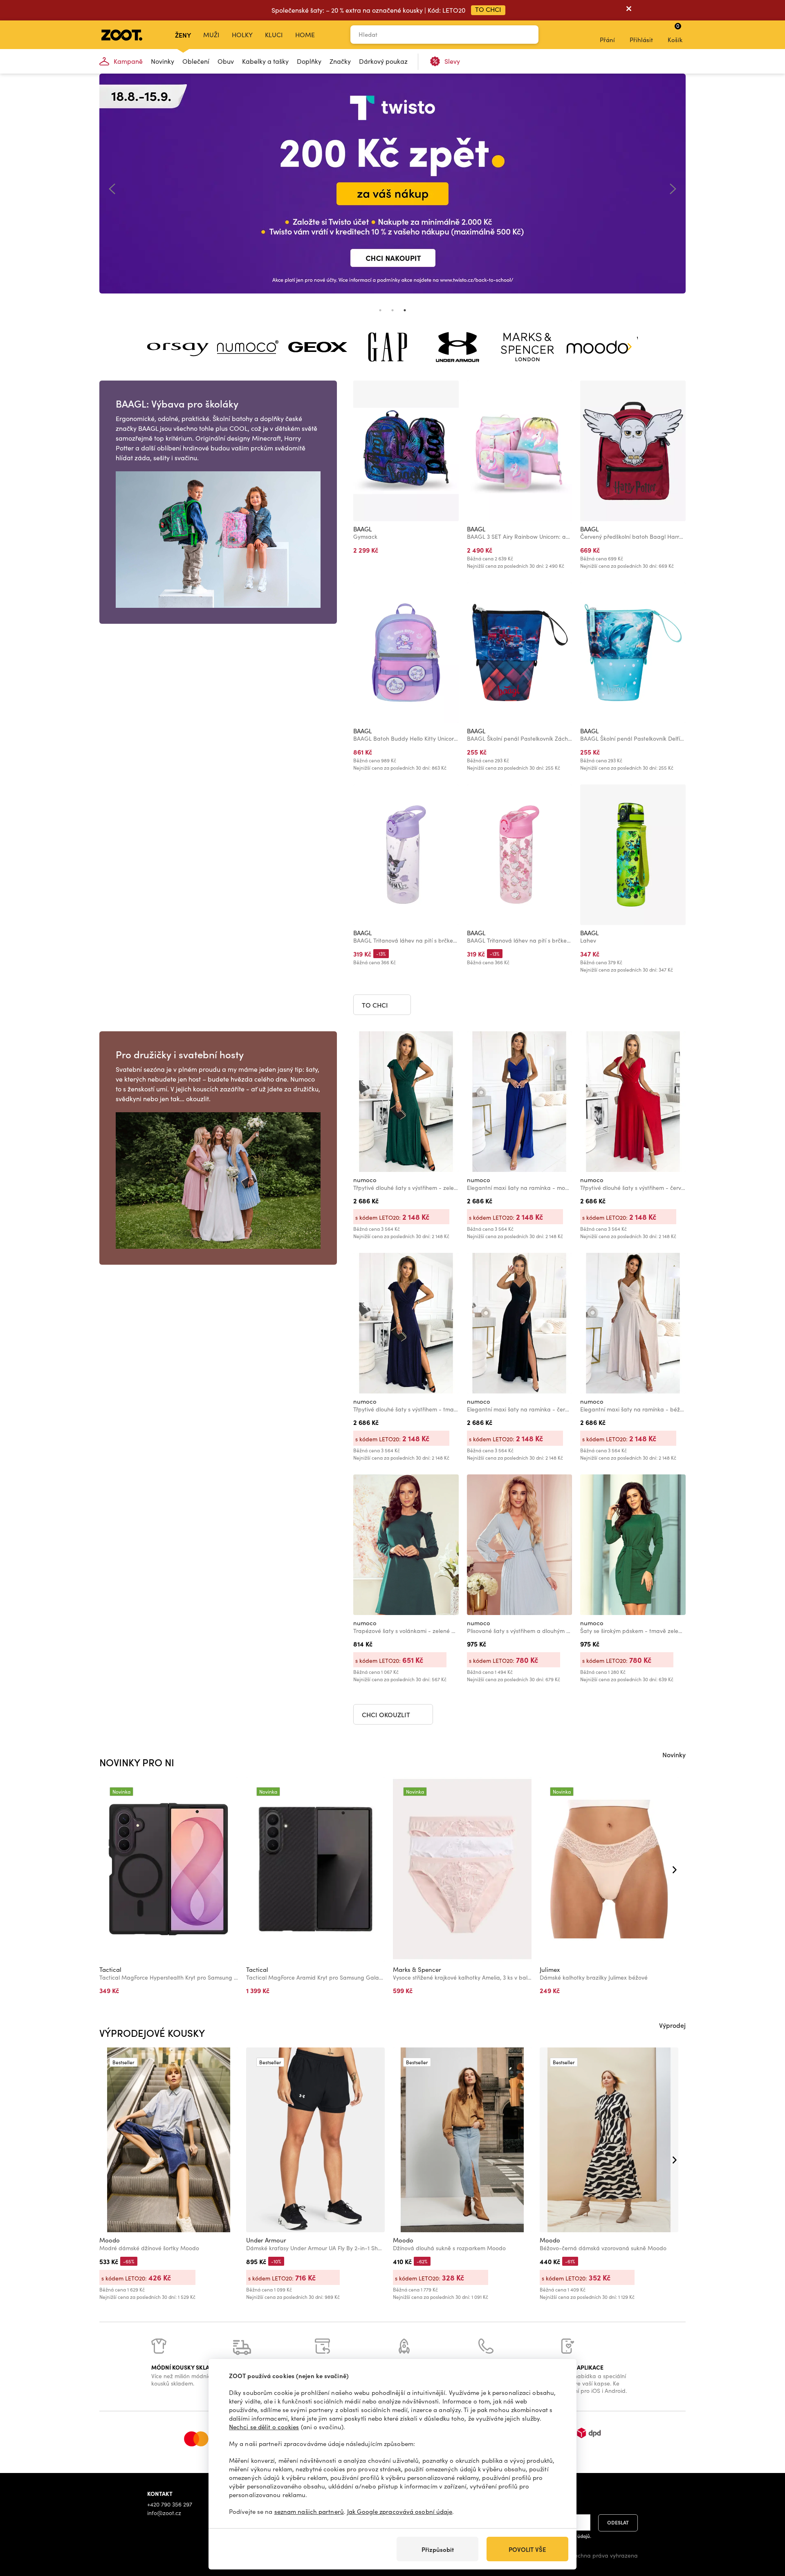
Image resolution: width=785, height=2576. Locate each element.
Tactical (110, 1969)
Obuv (226, 61)
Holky (242, 35)
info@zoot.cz (164, 2513)
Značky (340, 61)
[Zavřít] (629, 10)
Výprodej (672, 2025)
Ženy (183, 35)
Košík (675, 33)
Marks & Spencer (417, 1969)
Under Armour (266, 2240)
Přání (607, 40)
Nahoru (765, 2527)
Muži (211, 35)
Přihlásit (641, 40)
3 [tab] (405, 310)
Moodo (110, 2240)
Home (305, 35)
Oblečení (196, 61)
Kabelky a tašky (265, 61)
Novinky (163, 61)
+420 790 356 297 (170, 2504)
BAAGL (362, 529)
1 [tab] (380, 310)
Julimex (550, 1969)
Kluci (274, 35)
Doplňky (309, 61)
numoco (365, 1180)
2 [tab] (392, 310)
